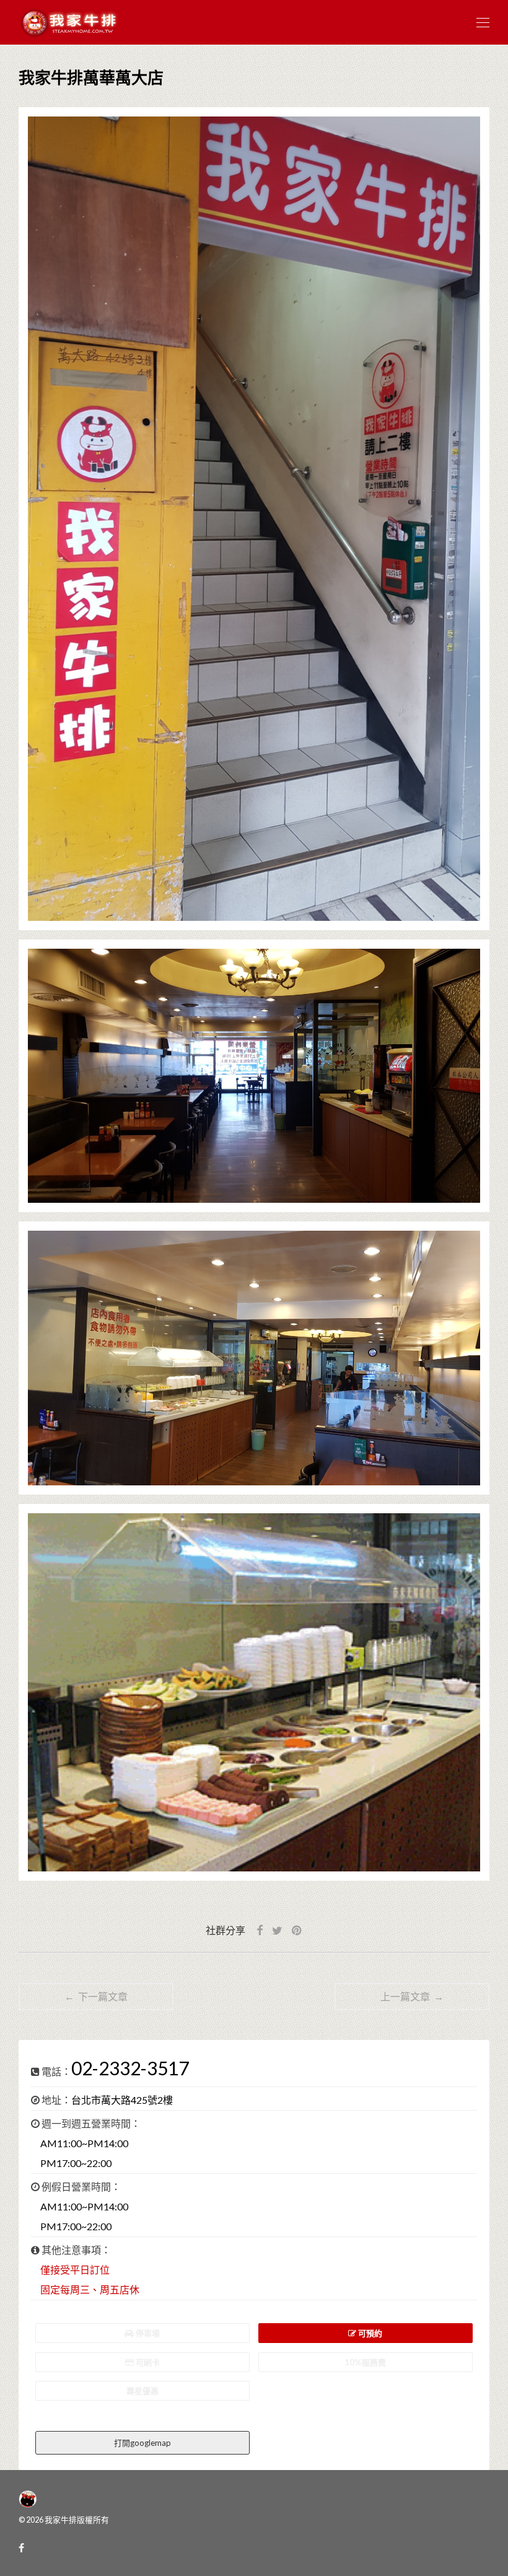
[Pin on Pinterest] (297, 1931)
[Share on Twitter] (277, 1931)
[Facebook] (21, 2547)
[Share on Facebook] (260, 1931)
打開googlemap (142, 2443)
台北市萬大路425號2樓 (122, 2100)
